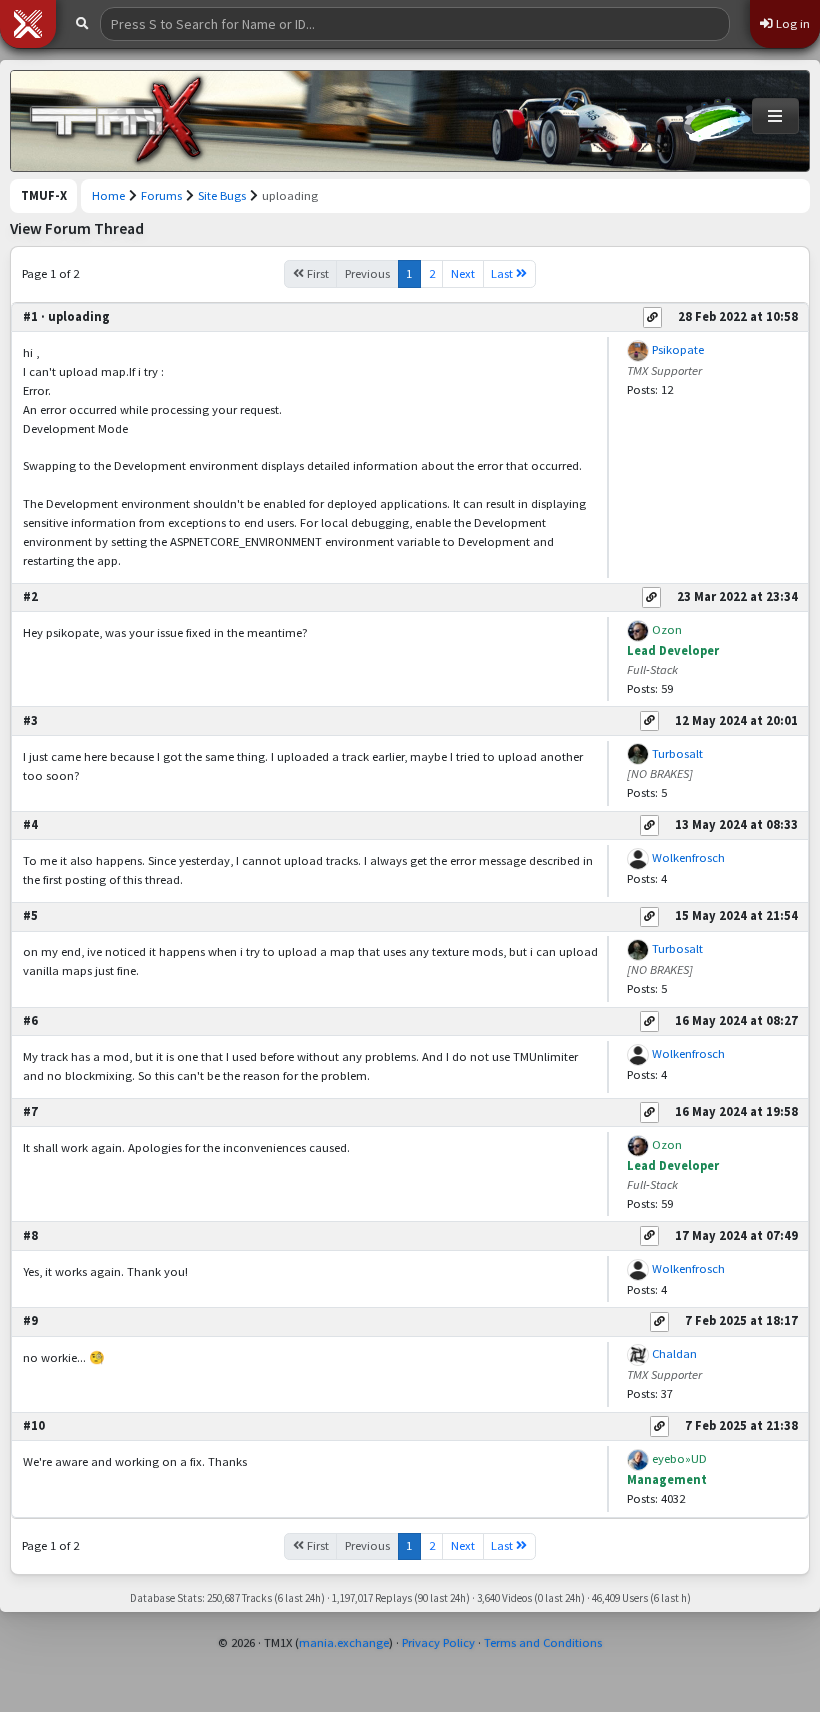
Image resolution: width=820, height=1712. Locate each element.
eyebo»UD (679, 1458)
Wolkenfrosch (688, 857)
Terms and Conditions (543, 1642)
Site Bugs (222, 195)
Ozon (667, 629)
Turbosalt (677, 753)
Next (463, 273)
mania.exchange (344, 1642)
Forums (161, 195)
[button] (28, 24)
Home (108, 195)
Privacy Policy (438, 1642)
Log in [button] (791, 23)
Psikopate (678, 349)
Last (503, 273)
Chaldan (674, 1353)
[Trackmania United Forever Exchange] (116, 121)
